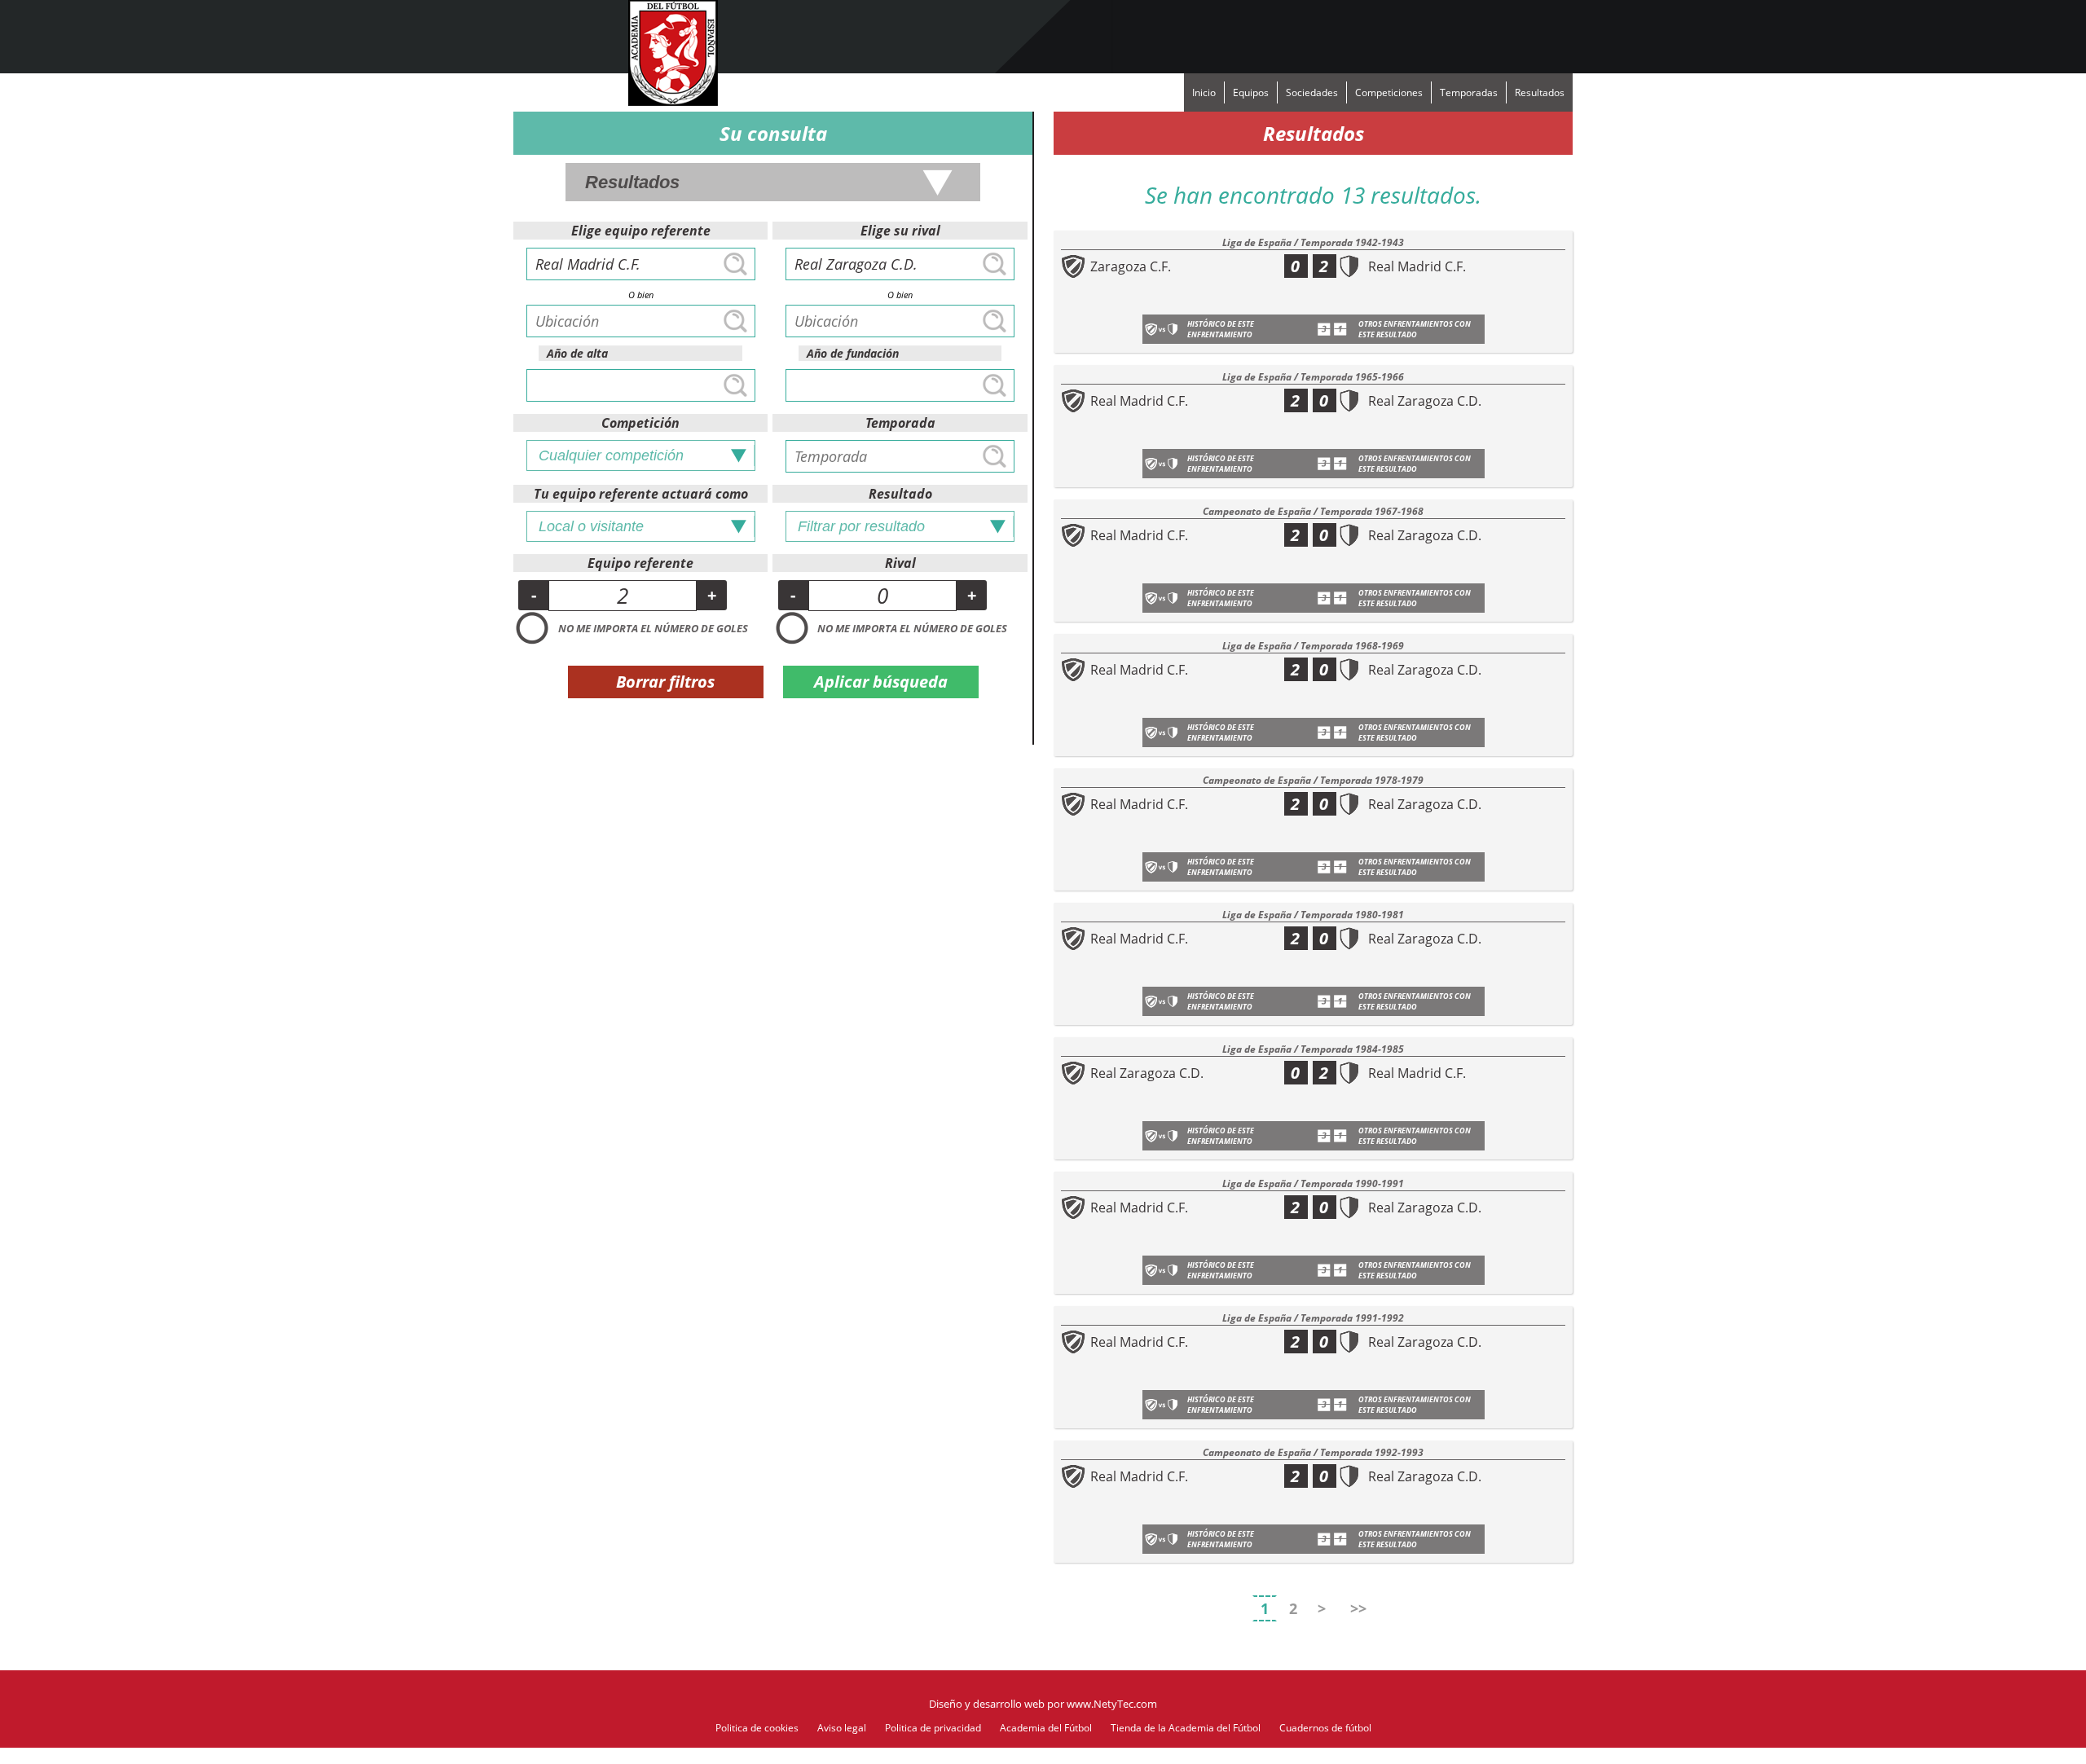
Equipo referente (640, 563)
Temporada (900, 423)
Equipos (1251, 92)
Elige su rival (900, 231)
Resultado (900, 494)
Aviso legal (842, 1728)
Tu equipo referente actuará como (641, 494)
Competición (640, 423)
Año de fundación (853, 353)
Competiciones (1389, 92)
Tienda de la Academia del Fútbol (1186, 1728)
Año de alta (577, 353)
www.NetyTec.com (1112, 1704)
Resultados (1540, 92)
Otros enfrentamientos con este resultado (1415, 329)
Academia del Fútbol (1046, 1728)
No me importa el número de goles (653, 628)
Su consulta (773, 133)
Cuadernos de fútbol (1325, 1728)
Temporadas (1469, 92)
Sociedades (1312, 92)
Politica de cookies (757, 1728)
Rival (900, 563)
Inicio (1204, 92)
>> (1358, 1608)
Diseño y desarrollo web (987, 1704)
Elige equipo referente (641, 231)
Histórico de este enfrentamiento (1221, 329)
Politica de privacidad (933, 1728)
